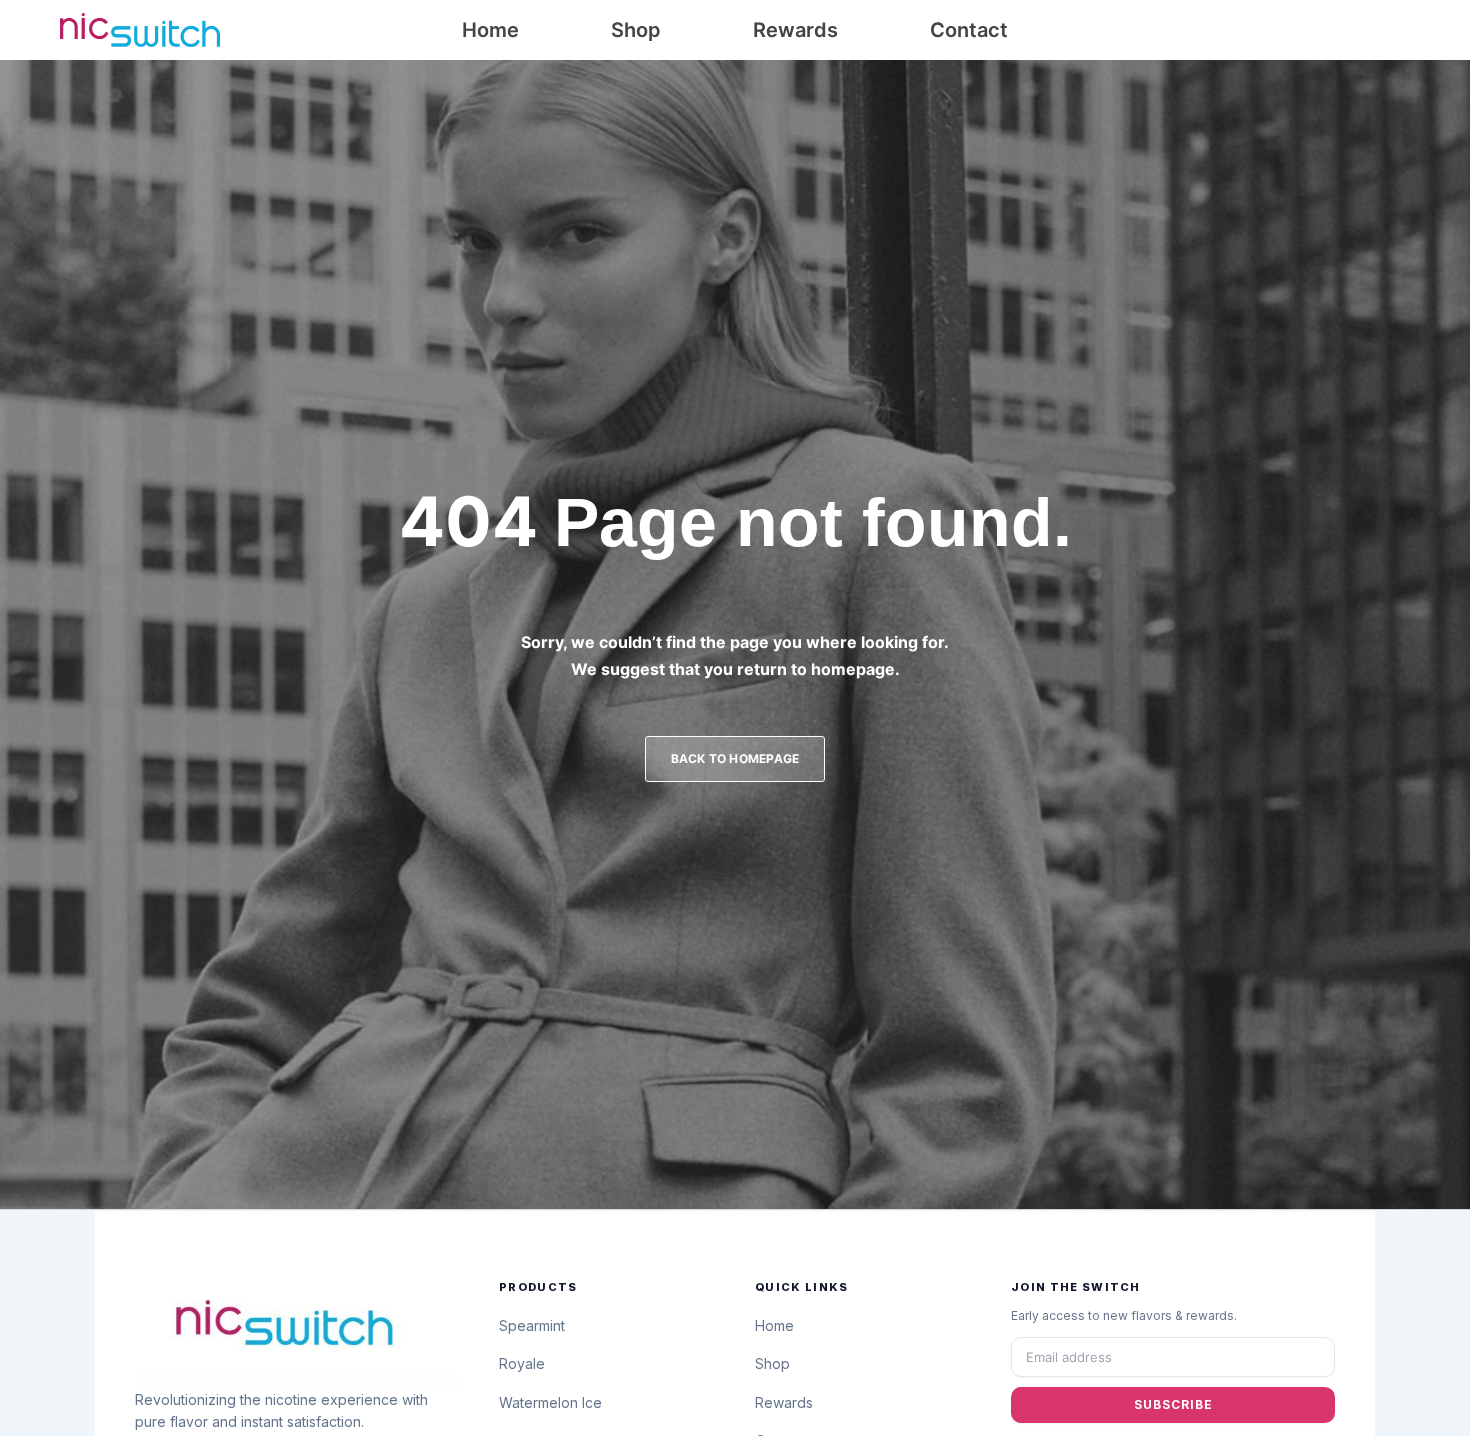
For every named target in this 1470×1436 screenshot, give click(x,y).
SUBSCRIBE (1173, 1404)
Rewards (795, 30)
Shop (636, 30)
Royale (522, 1363)
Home (490, 30)
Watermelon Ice (550, 1402)
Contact (969, 30)
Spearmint (532, 1325)
